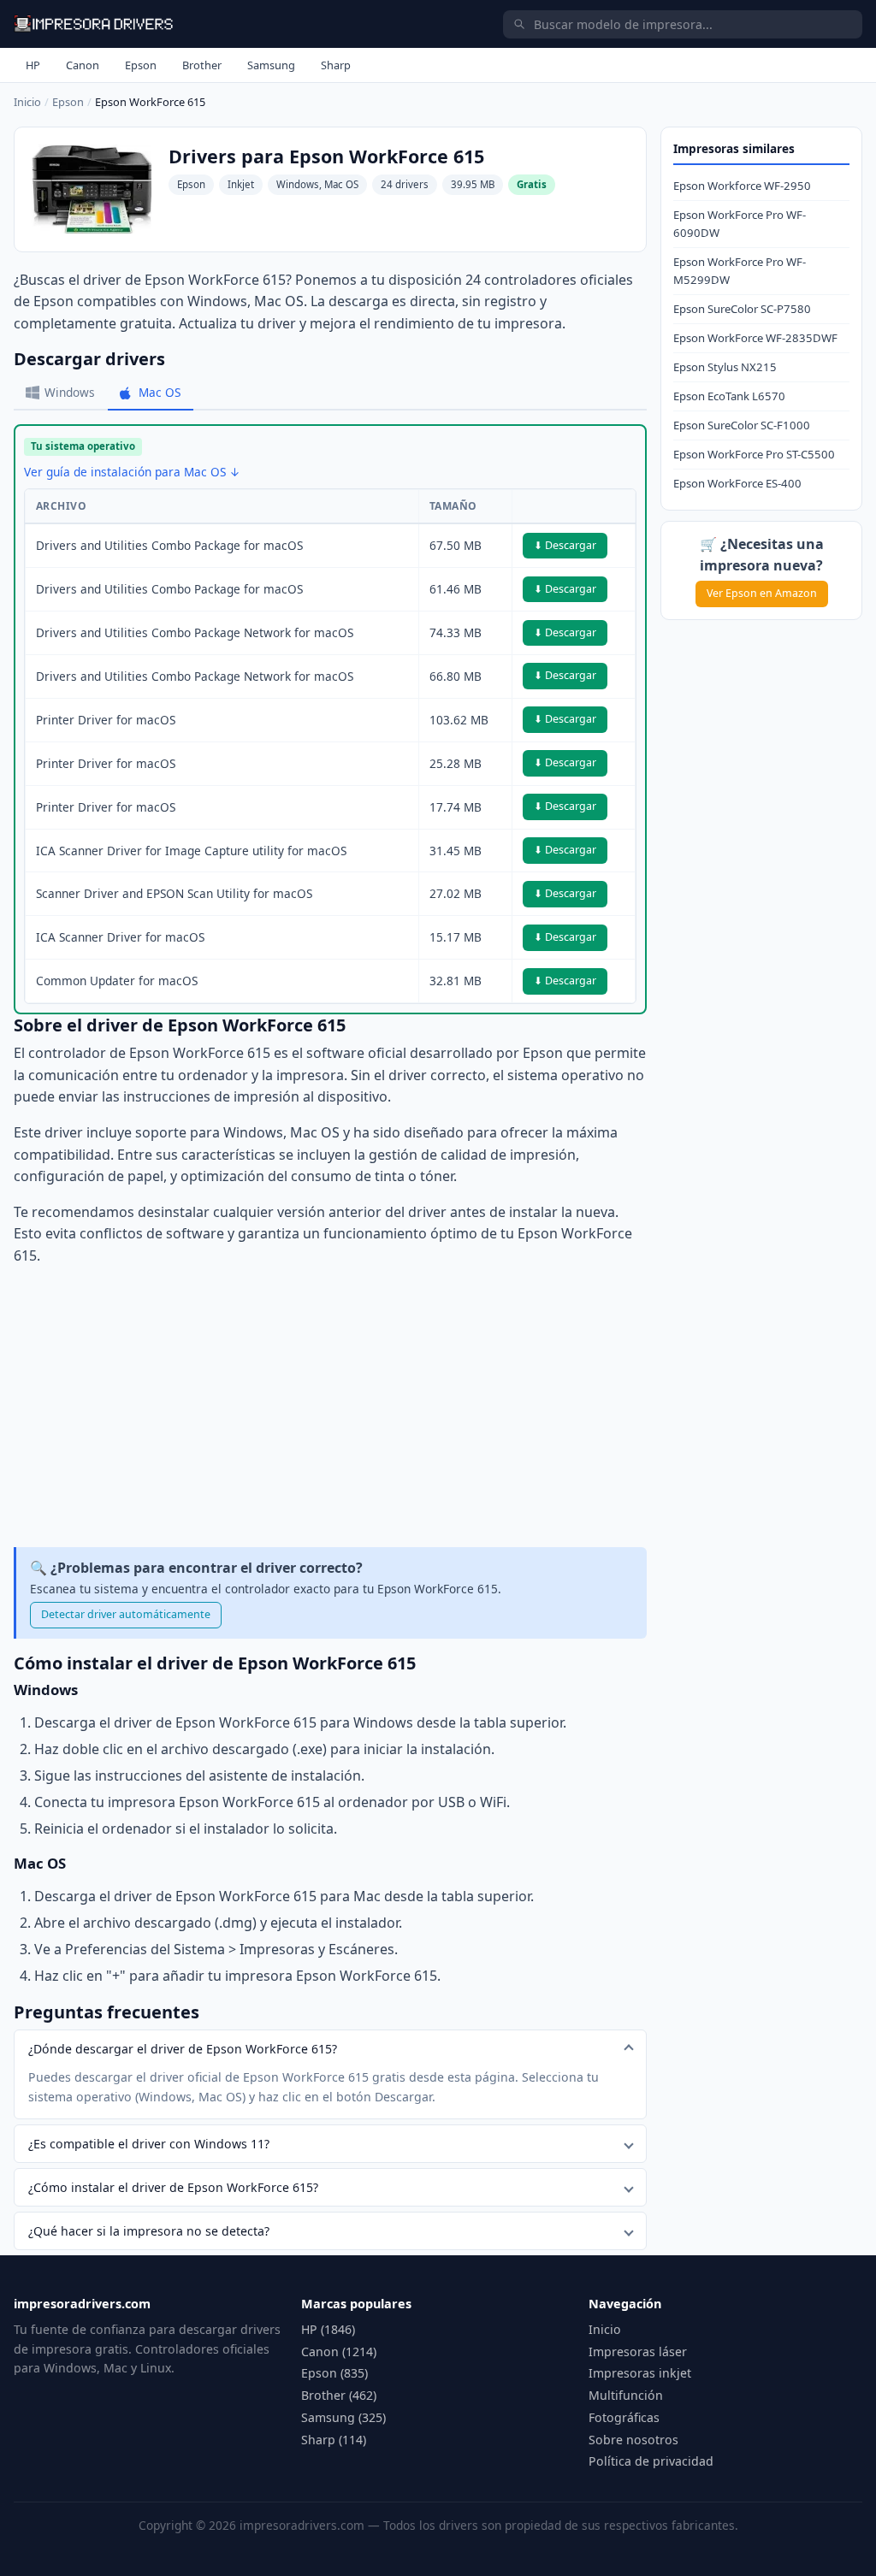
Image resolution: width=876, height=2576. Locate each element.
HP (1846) (328, 2329)
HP (33, 65)
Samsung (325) (343, 2417)
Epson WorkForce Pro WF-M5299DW (740, 271)
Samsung (271, 65)
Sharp (336, 65)
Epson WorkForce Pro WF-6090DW (740, 224)
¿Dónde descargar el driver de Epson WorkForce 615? (183, 2049)
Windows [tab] (70, 392)
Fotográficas (624, 2417)
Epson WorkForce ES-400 (737, 483)
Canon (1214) (339, 2351)
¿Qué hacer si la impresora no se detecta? (149, 2231)
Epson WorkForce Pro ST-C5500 (754, 454)
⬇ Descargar (565, 545)
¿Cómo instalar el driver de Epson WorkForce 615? (173, 2187)
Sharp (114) (334, 2440)
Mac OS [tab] (160, 392)
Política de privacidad (651, 2461)
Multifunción (626, 2395)
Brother (202, 65)
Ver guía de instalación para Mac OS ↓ (132, 472)
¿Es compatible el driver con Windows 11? (149, 2144)
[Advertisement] (330, 1407)
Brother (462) (339, 2395)
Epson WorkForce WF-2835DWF (755, 338)
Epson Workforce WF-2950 (742, 186)
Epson (141, 65)
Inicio (27, 102)
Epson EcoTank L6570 (729, 396)
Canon (83, 65)
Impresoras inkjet (640, 2373)
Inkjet (241, 184)
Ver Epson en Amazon (762, 593)
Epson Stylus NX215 (725, 367)
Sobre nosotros (633, 2440)
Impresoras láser (638, 2351)
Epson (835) (334, 2373)
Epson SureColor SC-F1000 (742, 425)
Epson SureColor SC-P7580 (742, 309)
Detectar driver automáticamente (126, 1614)
